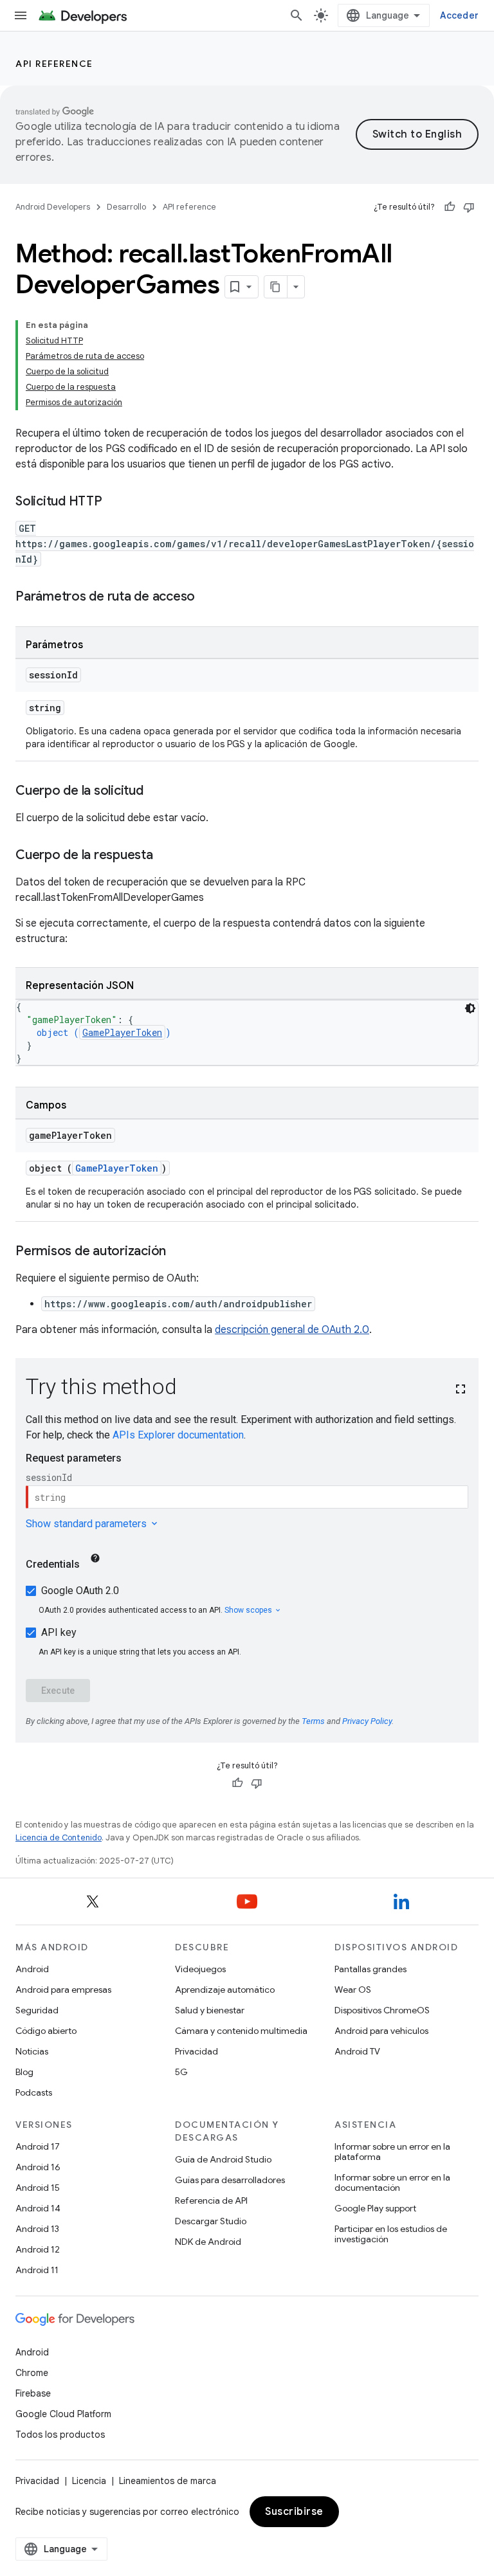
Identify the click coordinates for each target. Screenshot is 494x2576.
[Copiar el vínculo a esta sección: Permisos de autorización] (179, 1252)
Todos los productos (60, 2435)
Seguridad (37, 2010)
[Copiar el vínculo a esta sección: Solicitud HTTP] (115, 502)
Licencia (89, 2481)
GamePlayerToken (122, 1032)
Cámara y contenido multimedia (241, 2031)
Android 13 (37, 2229)
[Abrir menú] (21, 15)
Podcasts (34, 2092)
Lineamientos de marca (168, 2481)
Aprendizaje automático (225, 1990)
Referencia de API (211, 2200)
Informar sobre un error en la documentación (392, 2182)
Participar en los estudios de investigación (391, 2234)
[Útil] (450, 207)
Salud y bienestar (210, 2010)
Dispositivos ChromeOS (382, 2010)
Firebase (33, 2393)
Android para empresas (63, 1990)
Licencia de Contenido (59, 1837)
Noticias (32, 2051)
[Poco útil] (469, 207)
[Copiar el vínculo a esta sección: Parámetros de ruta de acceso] (208, 597)
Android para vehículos (381, 2031)
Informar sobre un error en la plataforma (392, 2152)
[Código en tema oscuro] (470, 1008)
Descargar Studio (211, 2221)
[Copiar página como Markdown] (276, 287)
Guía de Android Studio (223, 2159)
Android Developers (53, 207)
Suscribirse (294, 2512)
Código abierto (46, 2031)
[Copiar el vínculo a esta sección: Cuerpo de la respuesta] (166, 856)
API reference (54, 64)
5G (181, 2072)
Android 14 (38, 2208)
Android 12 (38, 2249)
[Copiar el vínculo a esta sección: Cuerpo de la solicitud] (156, 792)
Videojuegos (200, 1969)
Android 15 (38, 2188)
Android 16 (38, 2167)
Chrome (32, 2373)
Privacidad (197, 2051)
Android (32, 1969)
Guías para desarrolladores (230, 2180)
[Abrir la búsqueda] (297, 15)
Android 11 (37, 2270)
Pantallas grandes (370, 1969)
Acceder (459, 15)
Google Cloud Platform (63, 2414)
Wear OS (353, 1990)
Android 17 (38, 2146)
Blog (24, 2072)
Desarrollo (126, 207)
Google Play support (375, 2208)
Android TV (357, 2051)
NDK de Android (208, 2242)
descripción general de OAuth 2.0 (292, 1330)
